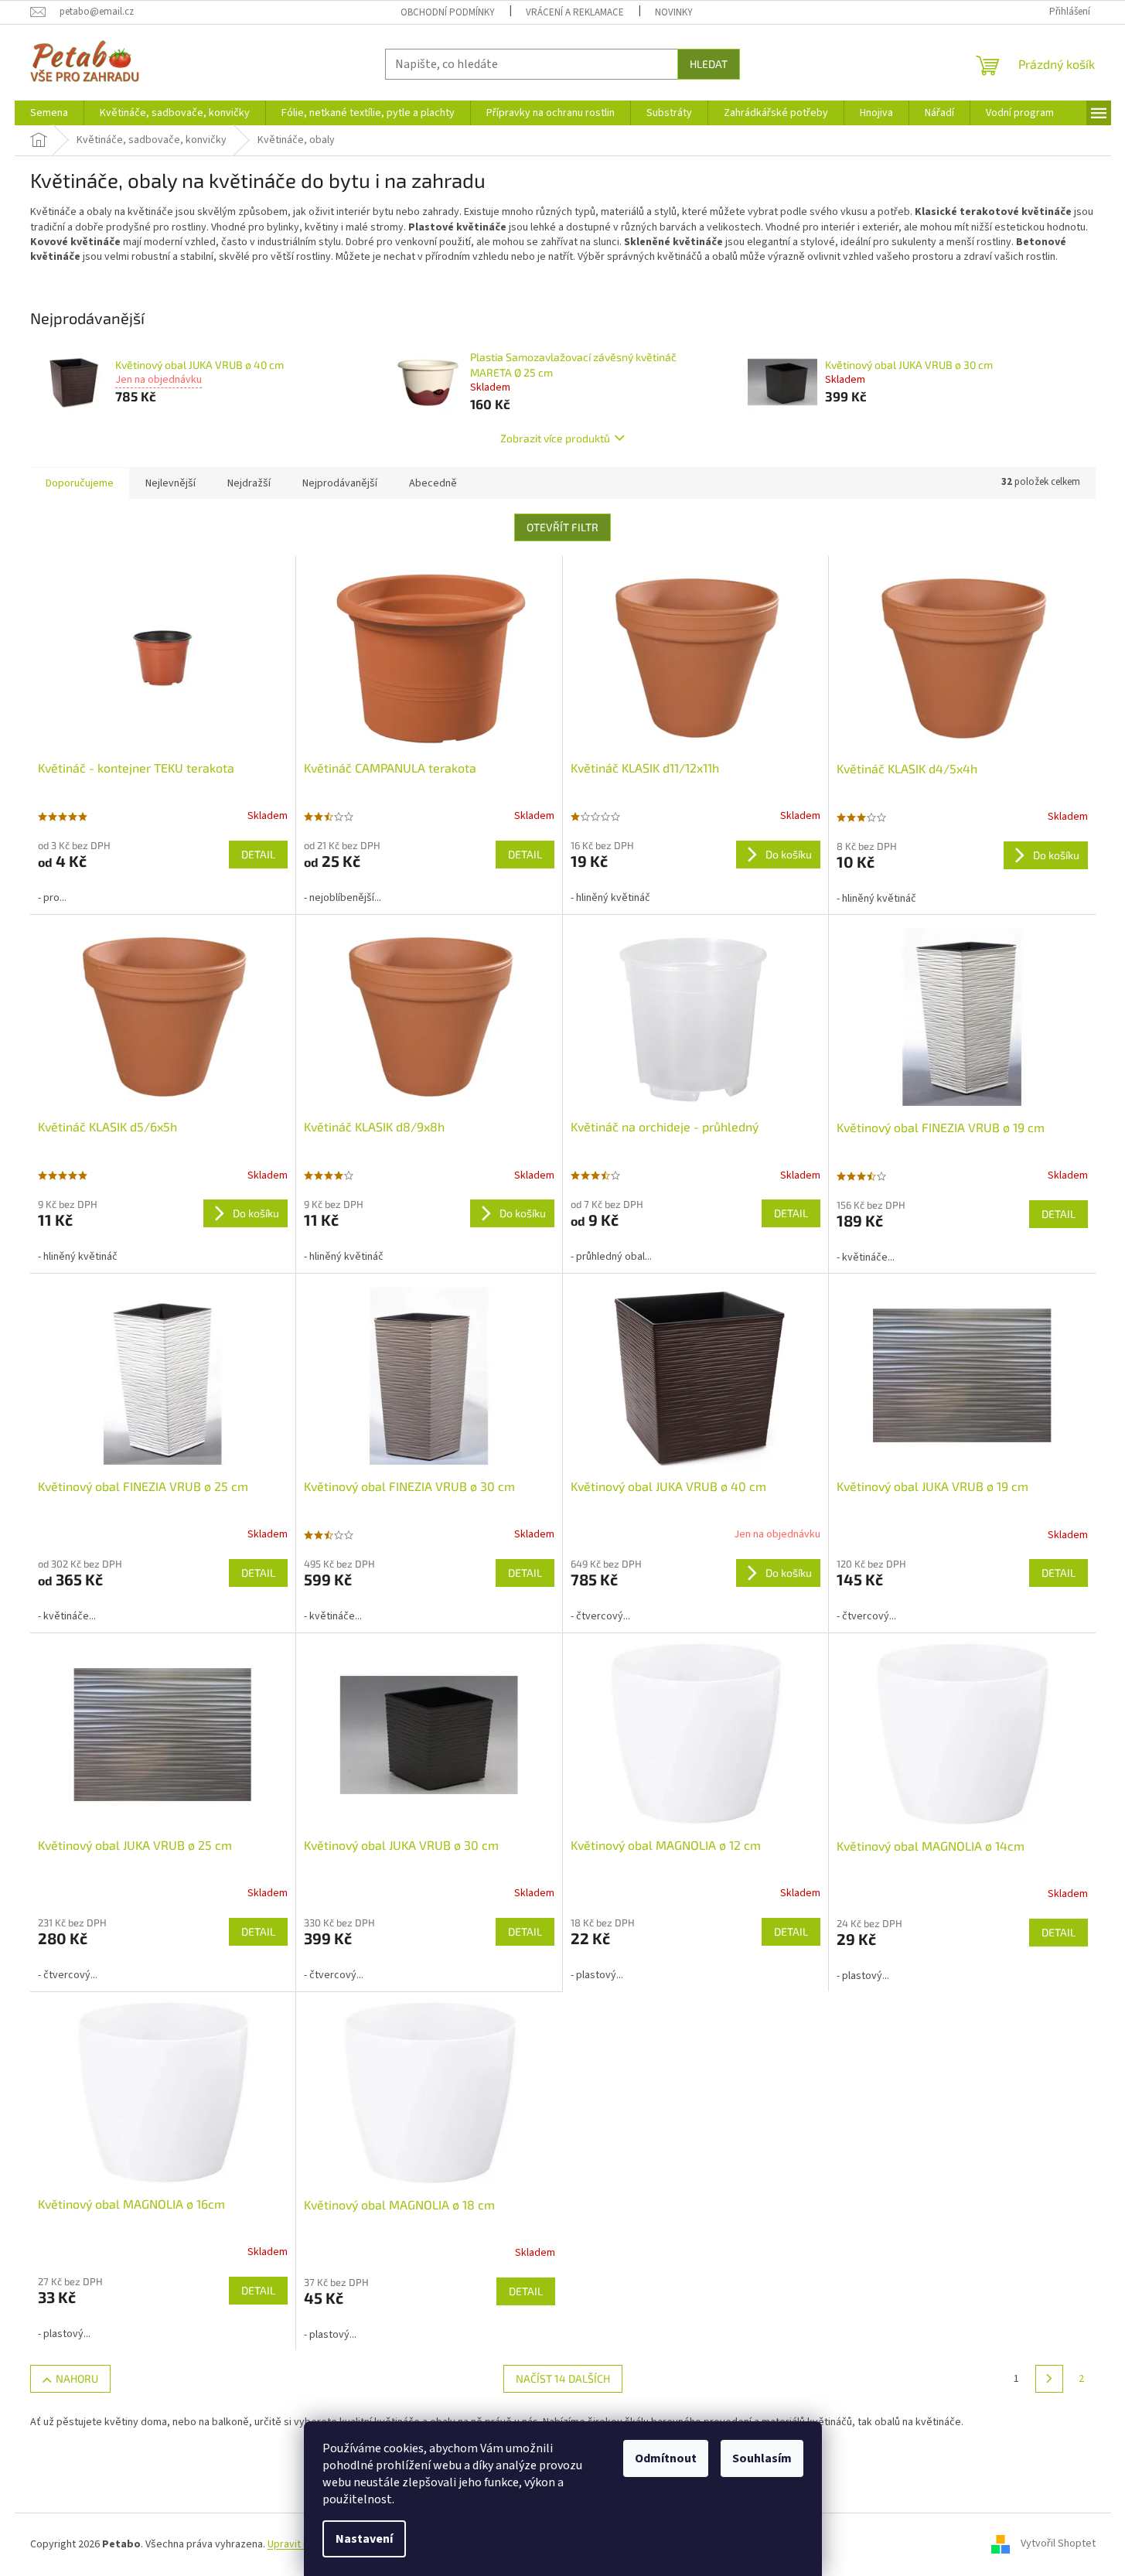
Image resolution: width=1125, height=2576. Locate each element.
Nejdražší (249, 483)
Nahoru (77, 2378)
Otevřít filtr (562, 527)
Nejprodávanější (340, 483)
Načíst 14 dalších (563, 2378)
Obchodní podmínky (448, 12)
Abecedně (433, 483)
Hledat (709, 64)
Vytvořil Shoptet (1058, 2544)
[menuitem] (49, 113)
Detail (258, 854)
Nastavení (364, 2539)
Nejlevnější (170, 483)
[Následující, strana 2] (1049, 2379)
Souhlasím (762, 2458)
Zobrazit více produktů (555, 438)
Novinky (674, 12)
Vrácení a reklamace (575, 12)
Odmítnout (666, 2458)
